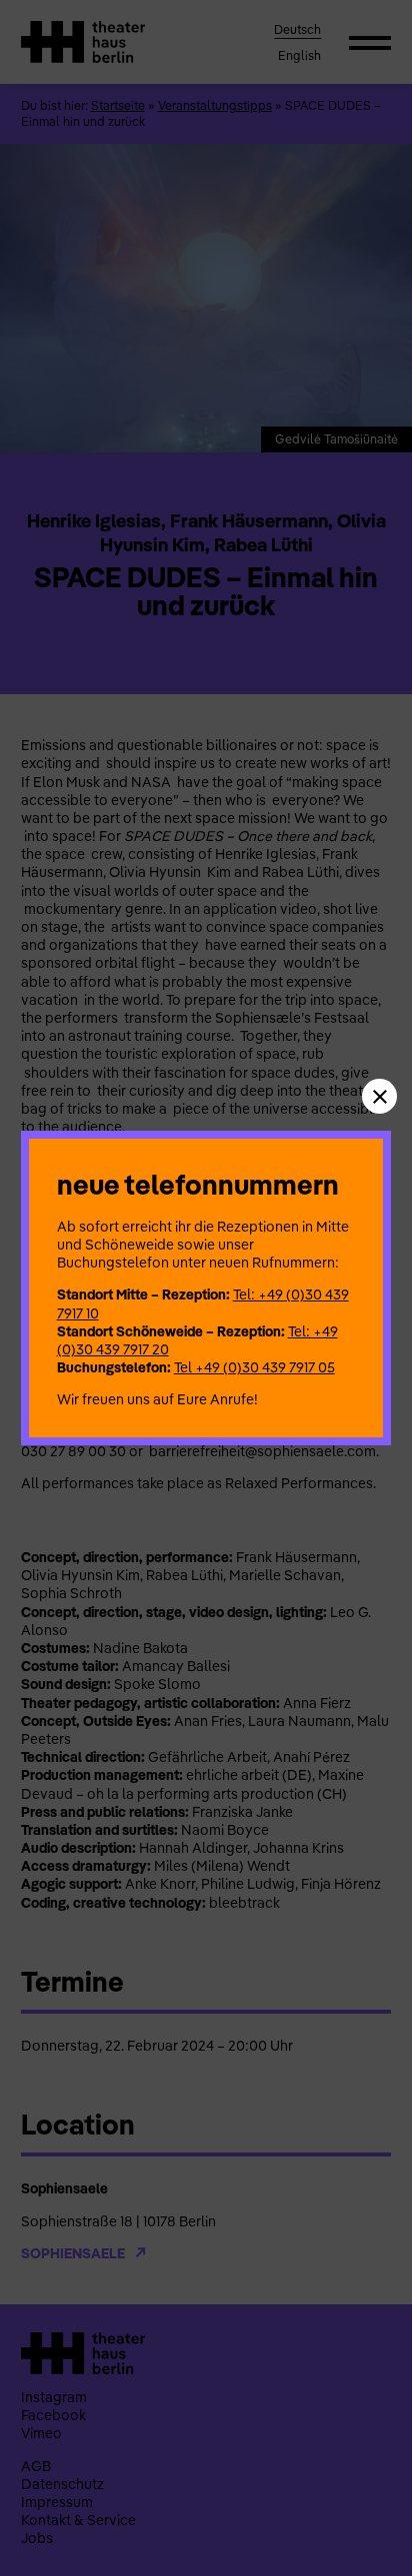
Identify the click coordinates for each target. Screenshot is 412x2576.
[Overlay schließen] (379, 1096)
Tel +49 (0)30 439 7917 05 (254, 1367)
